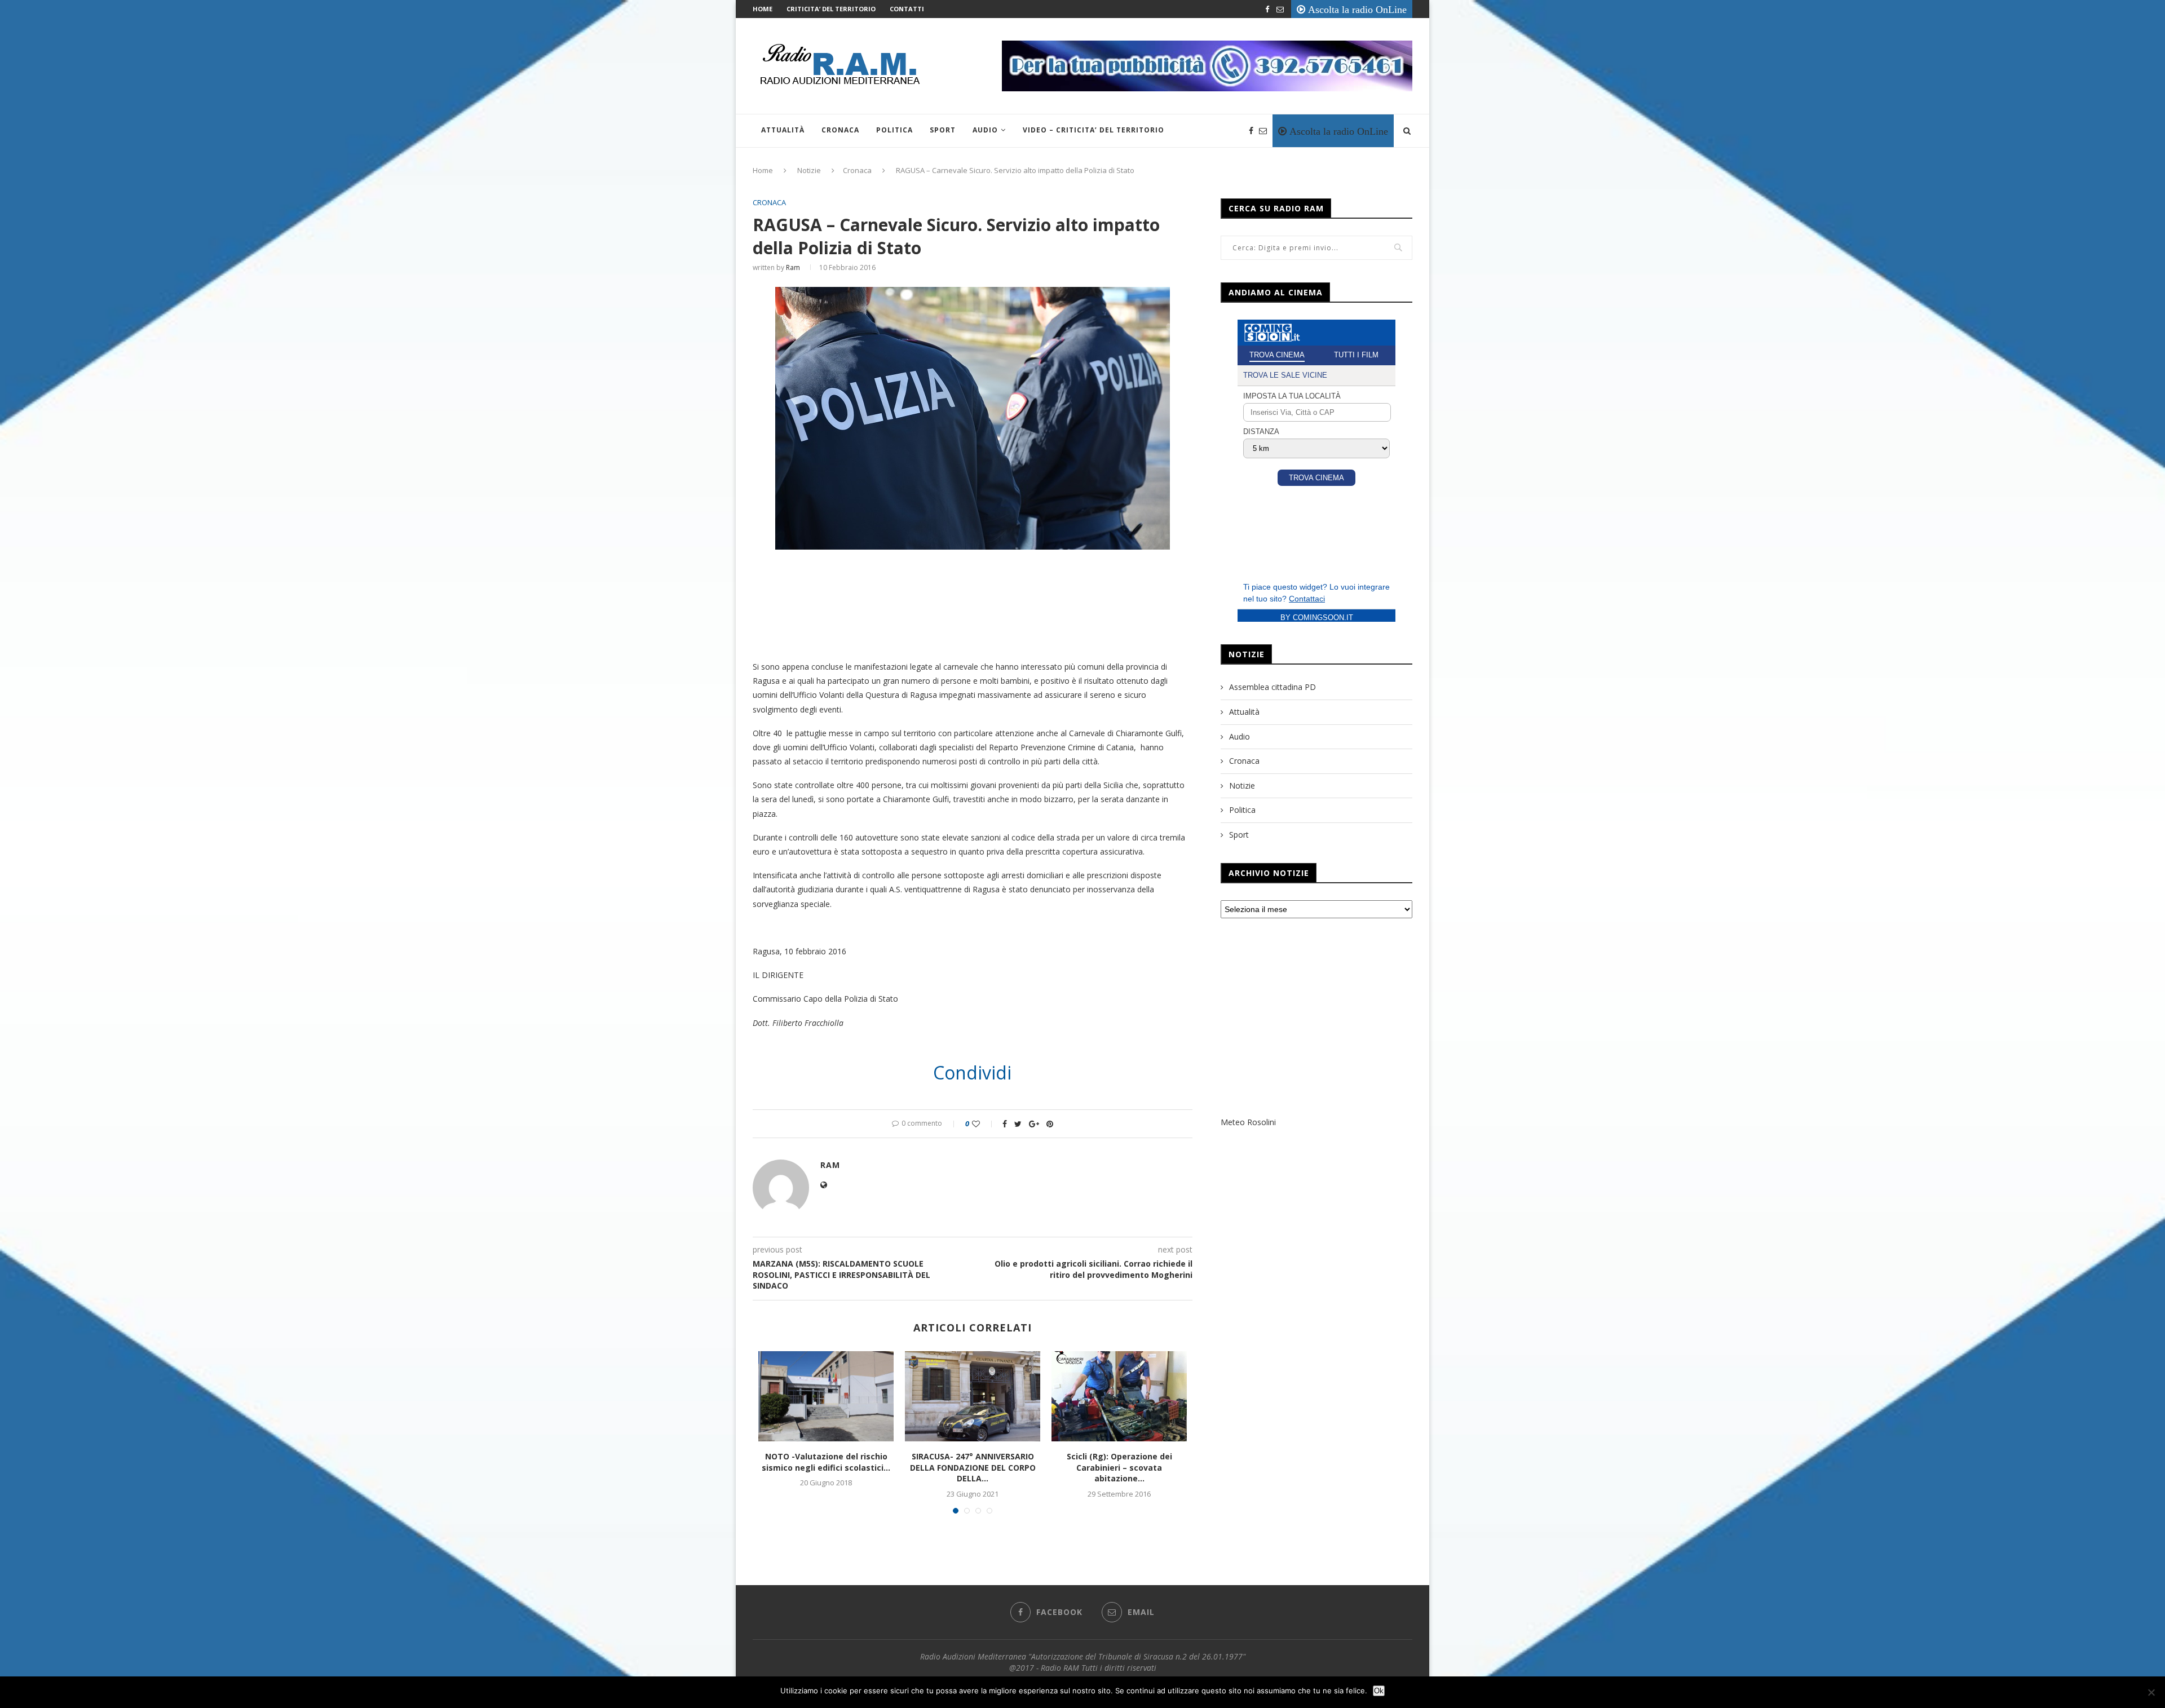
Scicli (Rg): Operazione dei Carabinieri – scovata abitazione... (1119, 1467)
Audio (985, 130)
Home (763, 9)
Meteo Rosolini (1248, 1122)
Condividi (972, 1073)
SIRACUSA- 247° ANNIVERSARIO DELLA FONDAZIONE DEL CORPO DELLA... (973, 1467)
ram (793, 267)
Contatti (907, 9)
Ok (1379, 1691)
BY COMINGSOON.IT (1317, 618)
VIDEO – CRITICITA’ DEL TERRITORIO (1093, 130)
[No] (2151, 1692)
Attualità (783, 130)
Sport (943, 130)
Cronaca (840, 130)
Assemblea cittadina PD (1273, 687)
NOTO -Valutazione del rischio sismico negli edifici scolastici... (826, 1462)
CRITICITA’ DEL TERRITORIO (831, 9)
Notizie (809, 170)
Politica (894, 130)
